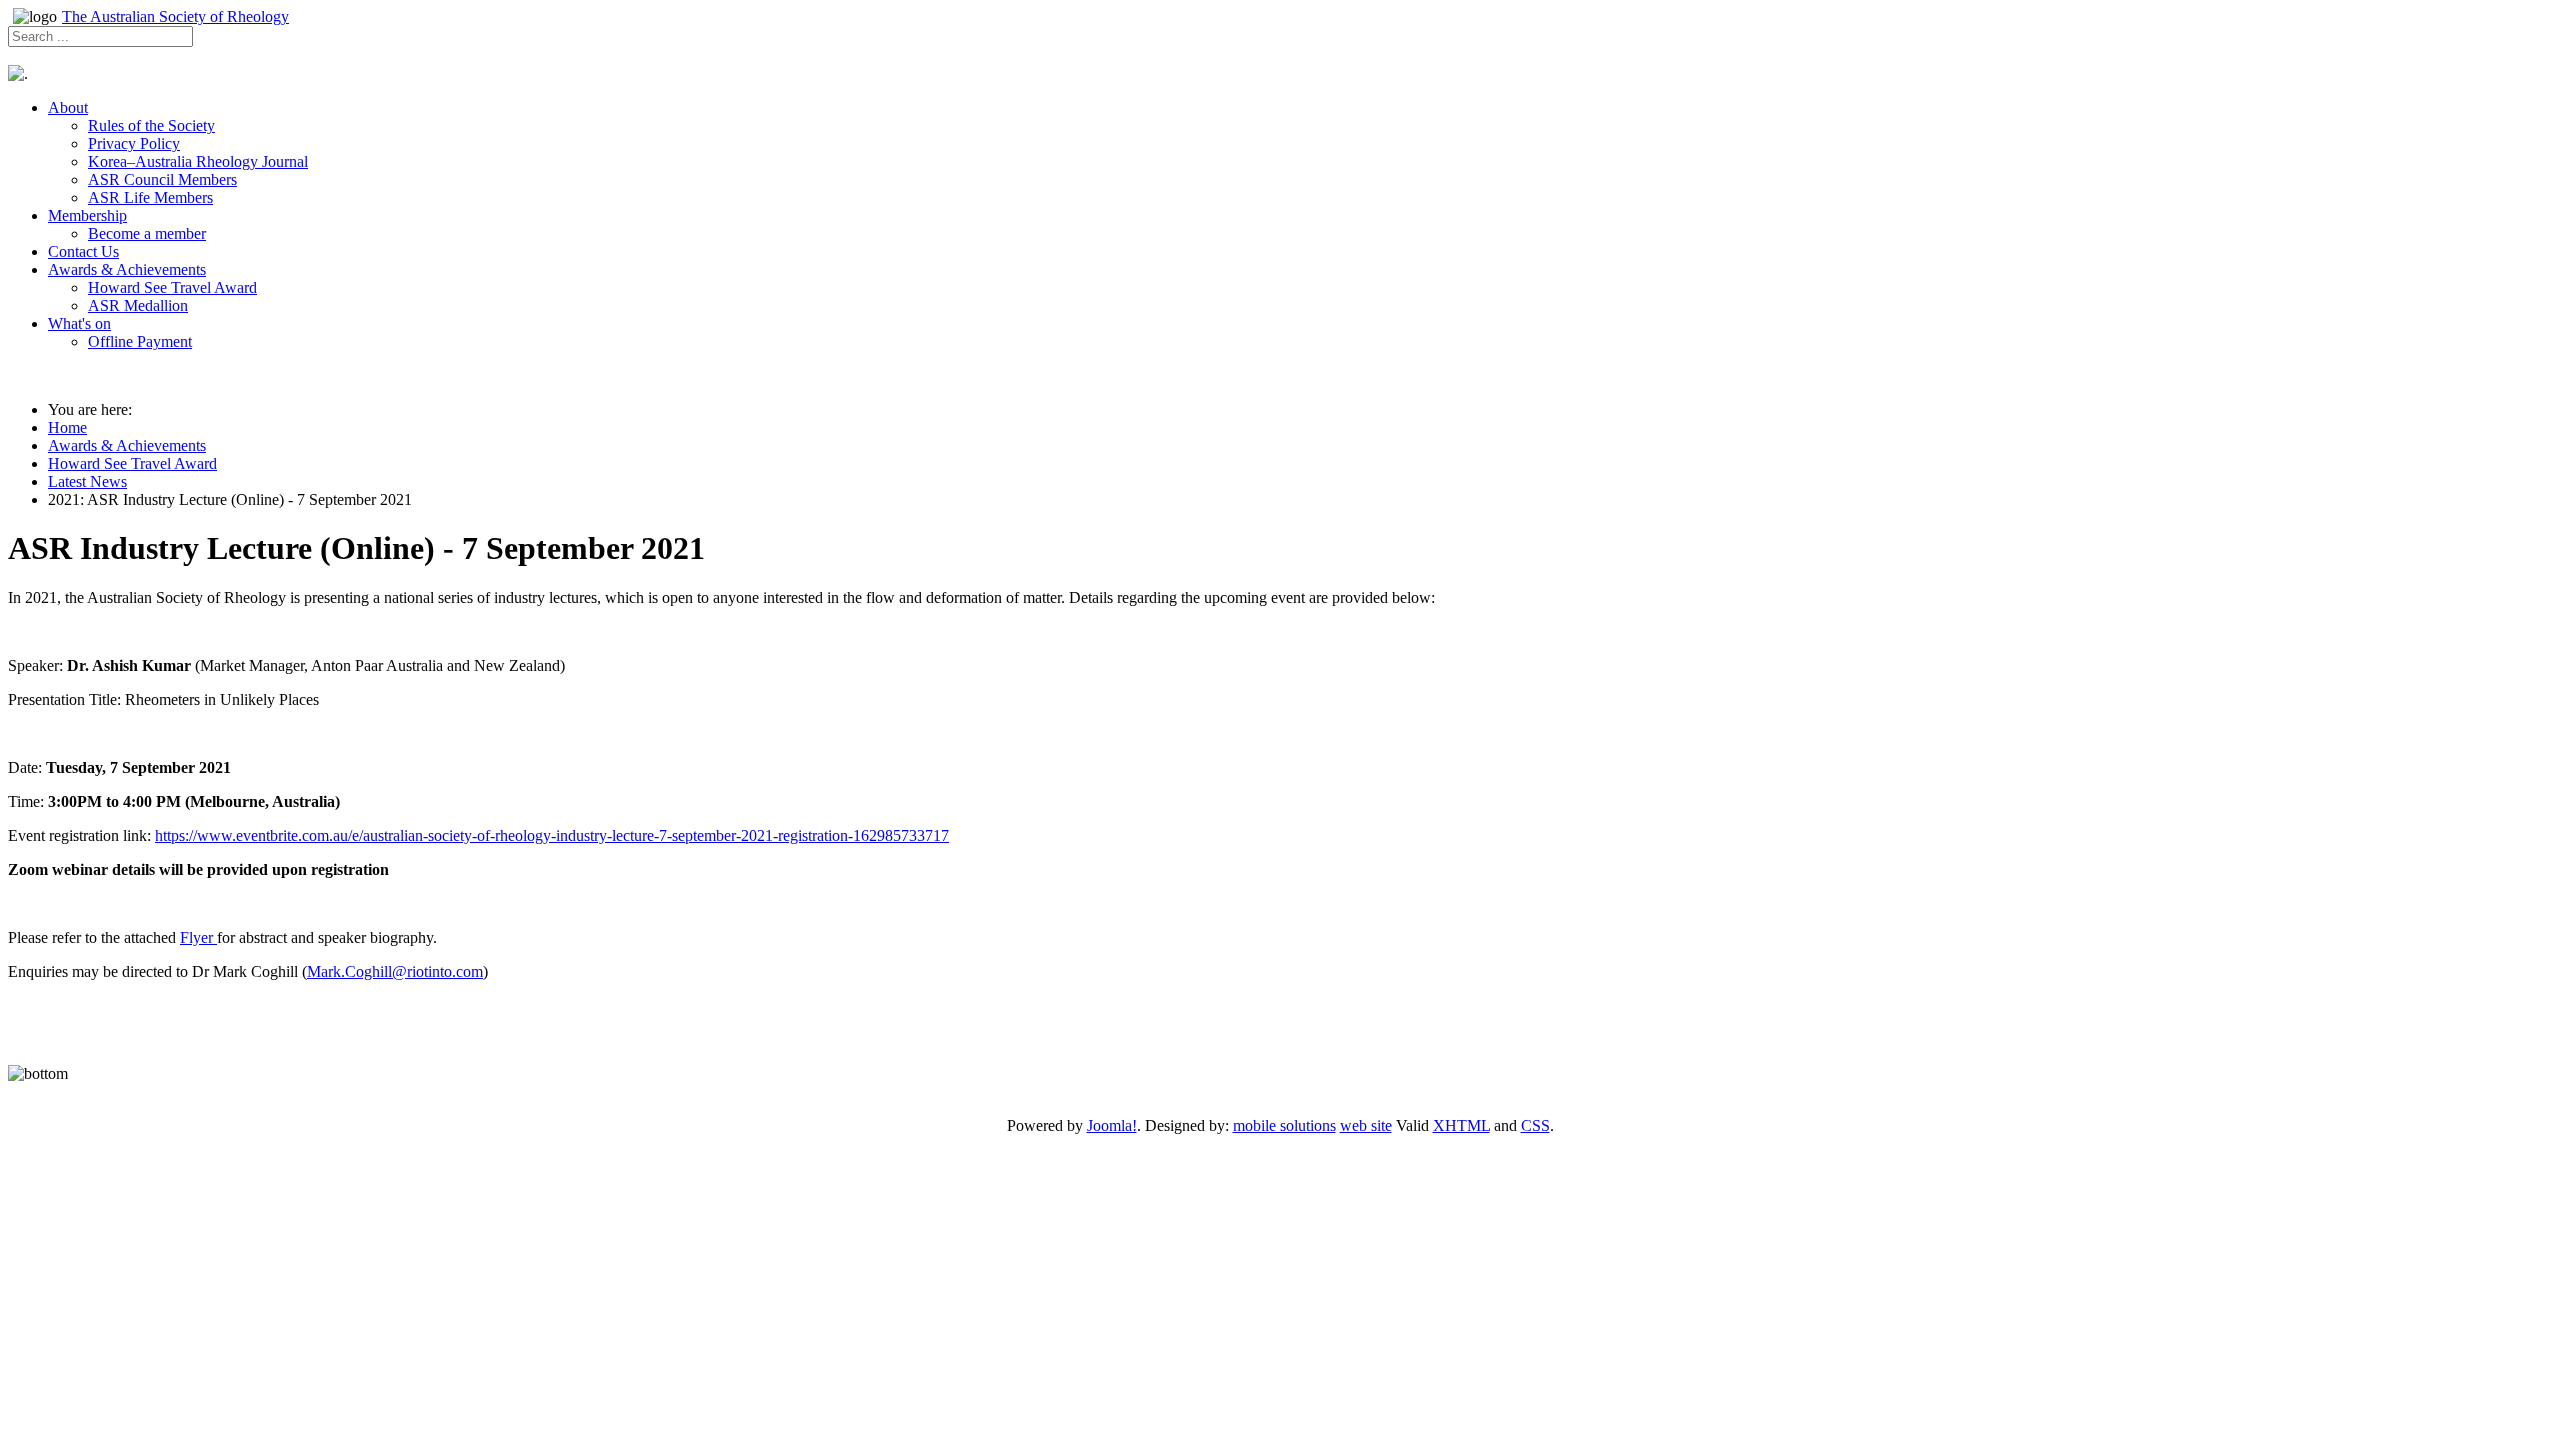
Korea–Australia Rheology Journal (198, 161)
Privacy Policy (134, 143)
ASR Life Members (150, 197)
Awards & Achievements (127, 269)
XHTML (1461, 1125)
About (68, 107)
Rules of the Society (151, 125)
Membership (87, 215)
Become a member (147, 233)
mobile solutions (1284, 1125)
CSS (1535, 1125)
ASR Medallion (138, 305)
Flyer (198, 937)
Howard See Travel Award (172, 287)
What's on (79, 323)
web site (1366, 1125)
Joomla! (1112, 1125)
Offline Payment (140, 341)
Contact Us (83, 251)
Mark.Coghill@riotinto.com (395, 971)
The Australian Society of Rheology (175, 16)
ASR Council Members (162, 179)
